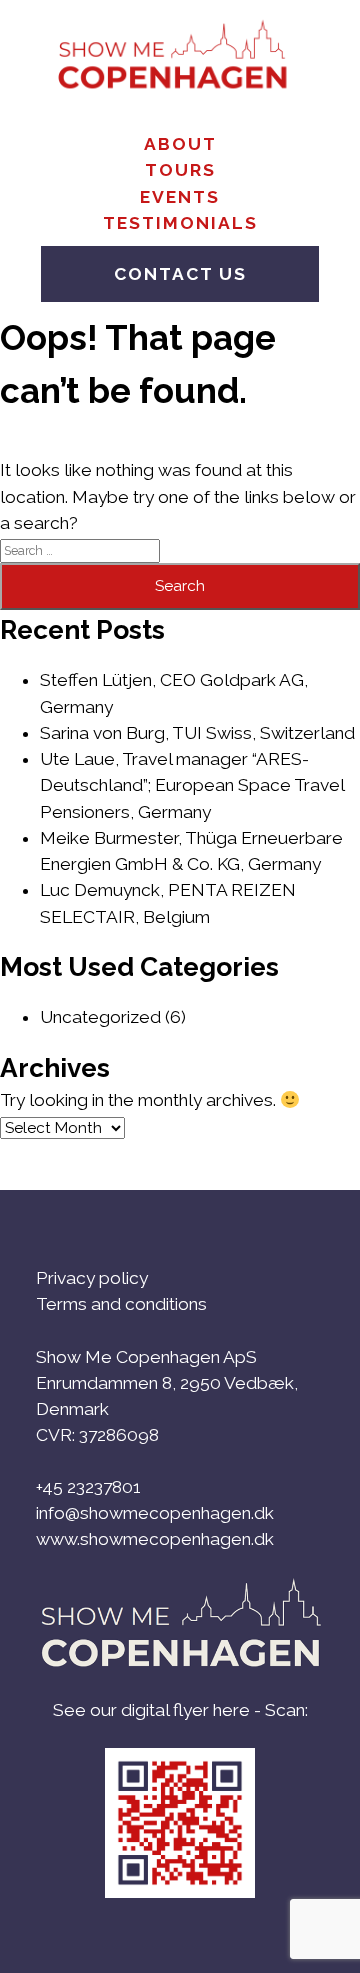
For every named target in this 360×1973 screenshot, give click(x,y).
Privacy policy (92, 1278)
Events (180, 197)
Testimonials (180, 223)
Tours (180, 170)
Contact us (180, 274)
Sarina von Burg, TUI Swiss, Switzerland (197, 733)
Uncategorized (100, 1017)
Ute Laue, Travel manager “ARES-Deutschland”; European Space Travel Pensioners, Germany (192, 785)
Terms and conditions (121, 1304)
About (180, 144)
